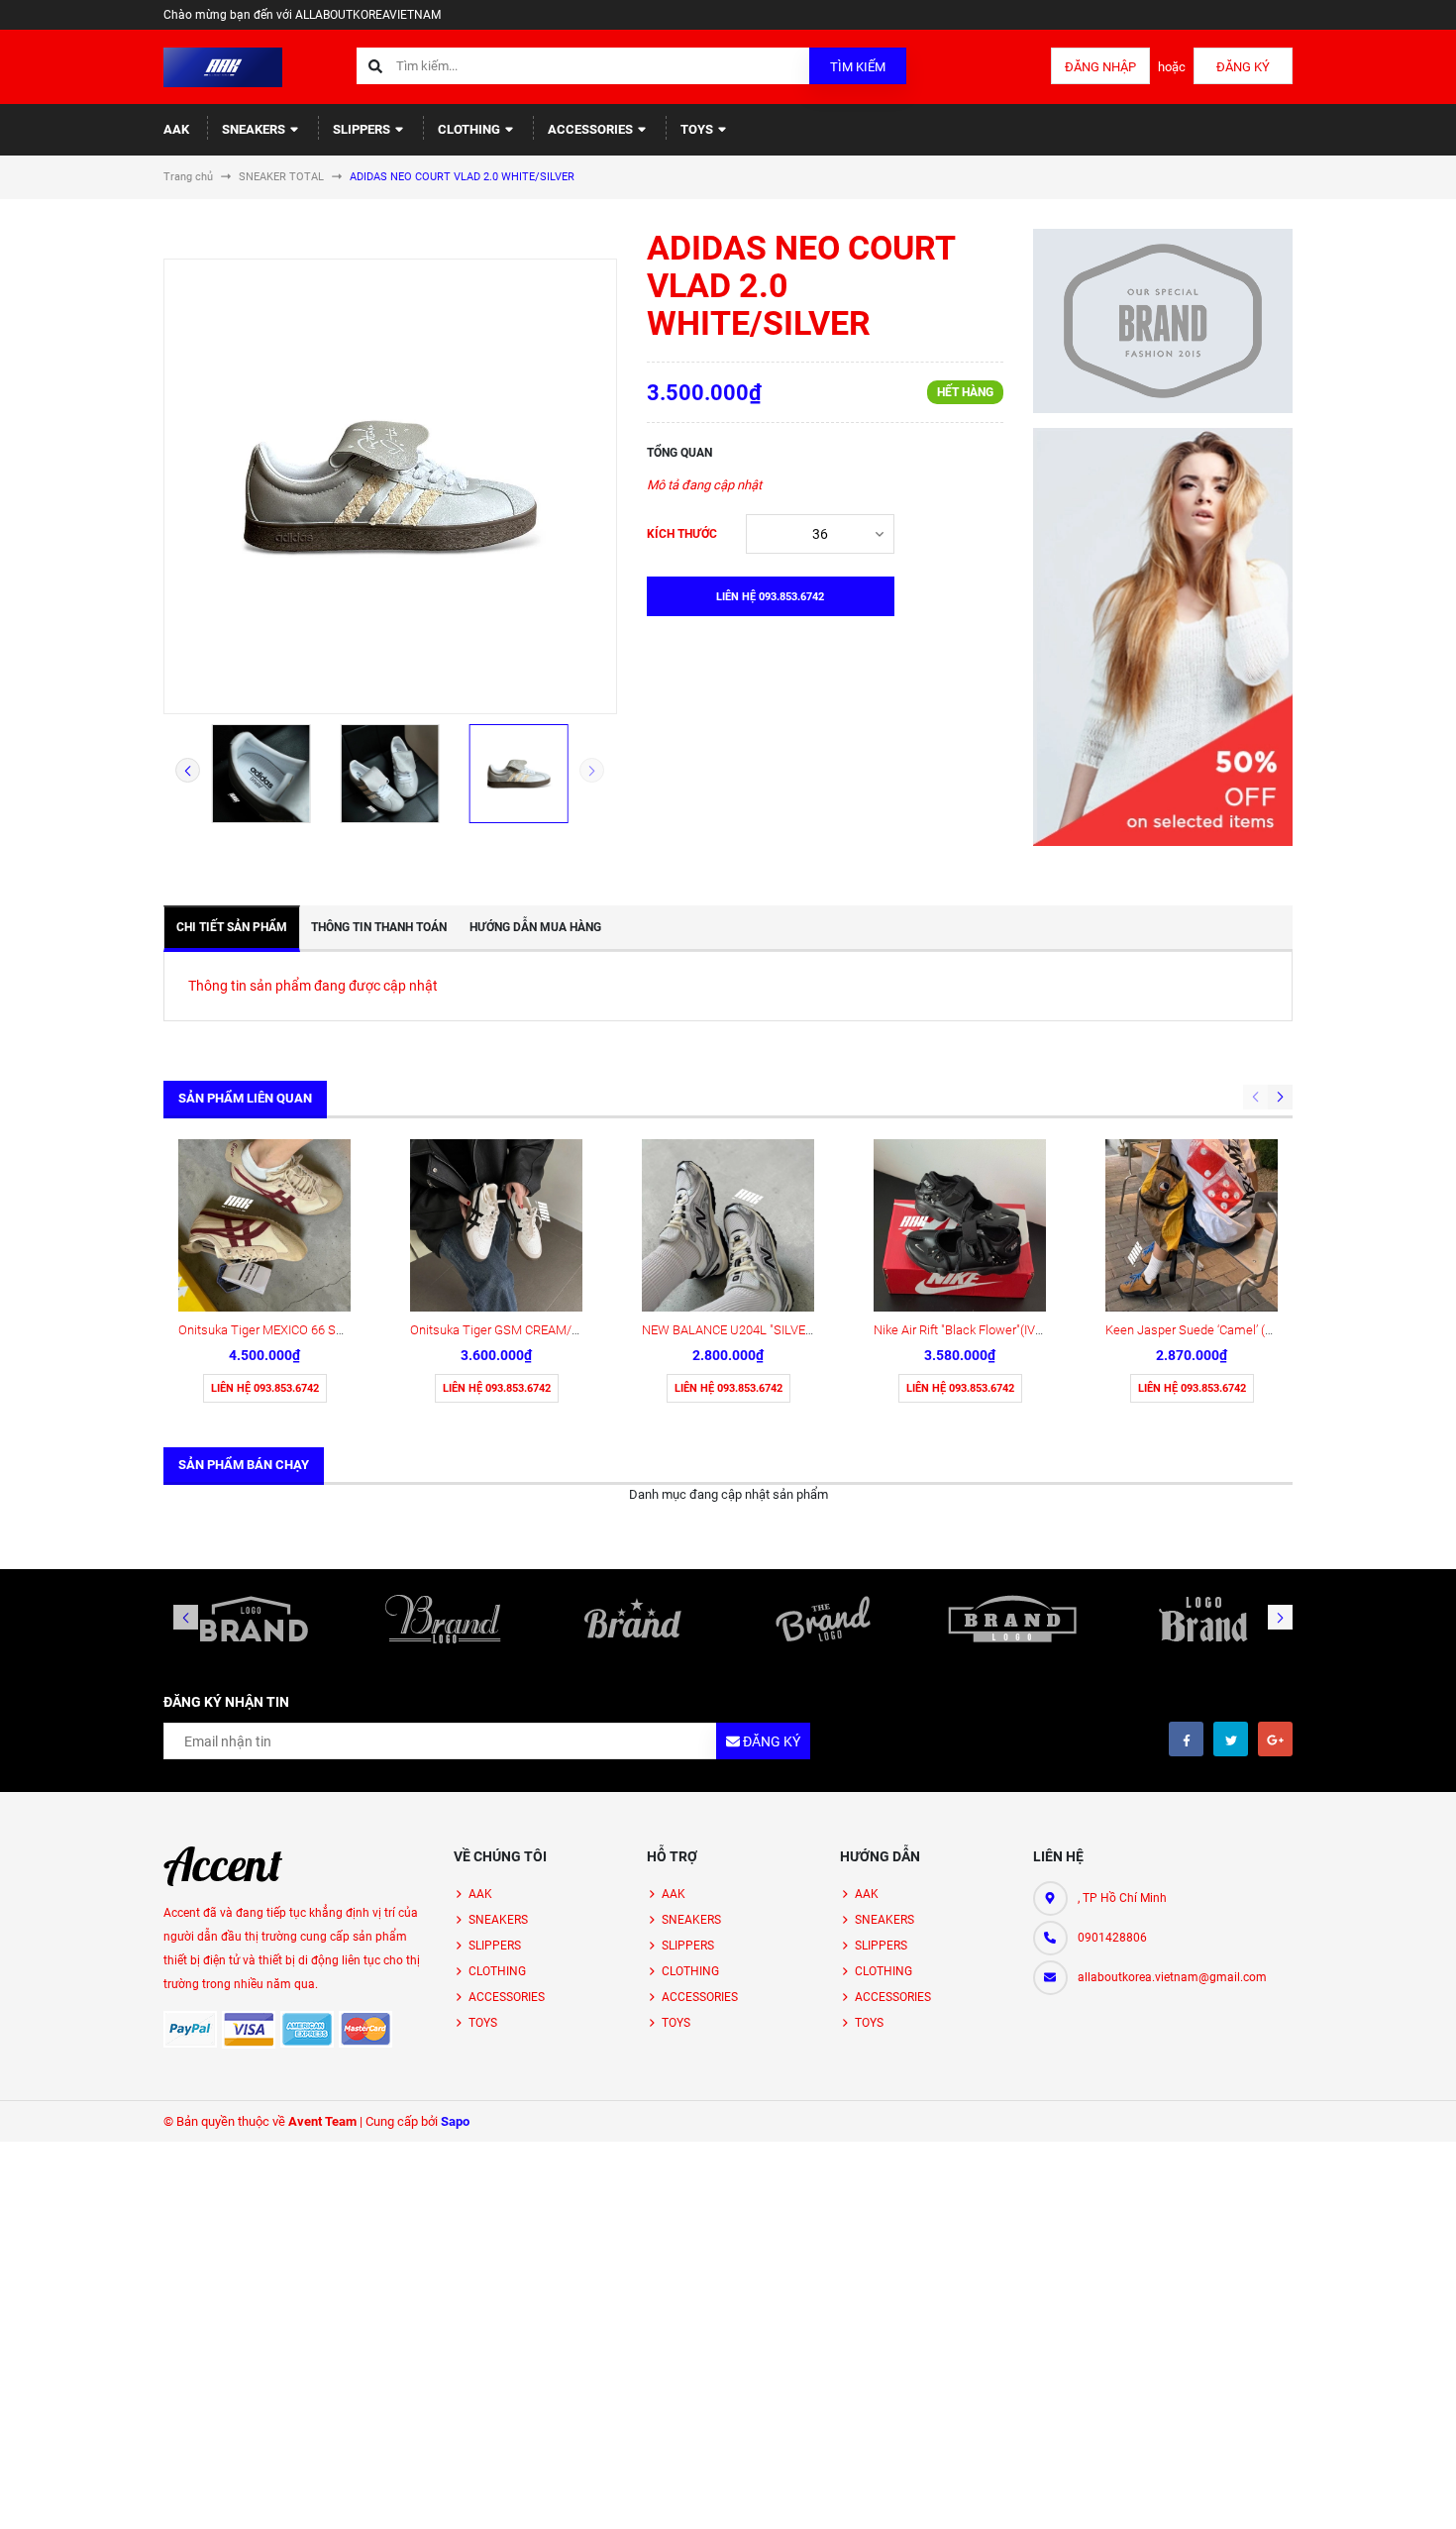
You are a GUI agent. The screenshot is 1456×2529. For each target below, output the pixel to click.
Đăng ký (1243, 67)
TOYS (698, 129)
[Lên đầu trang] (1371, 2492)
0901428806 (1112, 1938)
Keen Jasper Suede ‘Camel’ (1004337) (1211, 1330)
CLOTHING (470, 129)
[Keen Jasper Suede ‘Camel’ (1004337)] (1192, 1225)
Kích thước (682, 534)
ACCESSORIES (592, 129)
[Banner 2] (1163, 637)
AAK (176, 129)
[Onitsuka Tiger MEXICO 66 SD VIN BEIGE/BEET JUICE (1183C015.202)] (264, 1225)
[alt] (1202, 1619)
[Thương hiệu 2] (444, 1619)
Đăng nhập (1100, 67)
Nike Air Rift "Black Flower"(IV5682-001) (983, 1330)
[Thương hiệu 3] (633, 1619)
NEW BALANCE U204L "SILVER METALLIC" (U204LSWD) (798, 1330)
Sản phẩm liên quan (245, 1098)
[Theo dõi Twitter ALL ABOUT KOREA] (1231, 1739)
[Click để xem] (390, 486)
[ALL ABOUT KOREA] (223, 1866)
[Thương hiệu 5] (1013, 1619)
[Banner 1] (1163, 321)
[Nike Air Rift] (960, 1225)
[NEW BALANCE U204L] (728, 1225)
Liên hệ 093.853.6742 (265, 1388)
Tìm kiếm (858, 67)
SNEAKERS (255, 129)
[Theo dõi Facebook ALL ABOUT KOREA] (1186, 1739)
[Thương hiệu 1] (254, 1619)
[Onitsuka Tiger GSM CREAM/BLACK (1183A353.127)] (496, 1225)
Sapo (455, 2121)
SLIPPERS (363, 129)
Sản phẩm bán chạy (244, 1465)
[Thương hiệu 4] (823, 1619)
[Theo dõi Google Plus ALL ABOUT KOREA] (1275, 1739)
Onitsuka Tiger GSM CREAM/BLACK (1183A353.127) (556, 1330)
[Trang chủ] (223, 66)
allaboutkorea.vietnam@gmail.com (1172, 1977)
